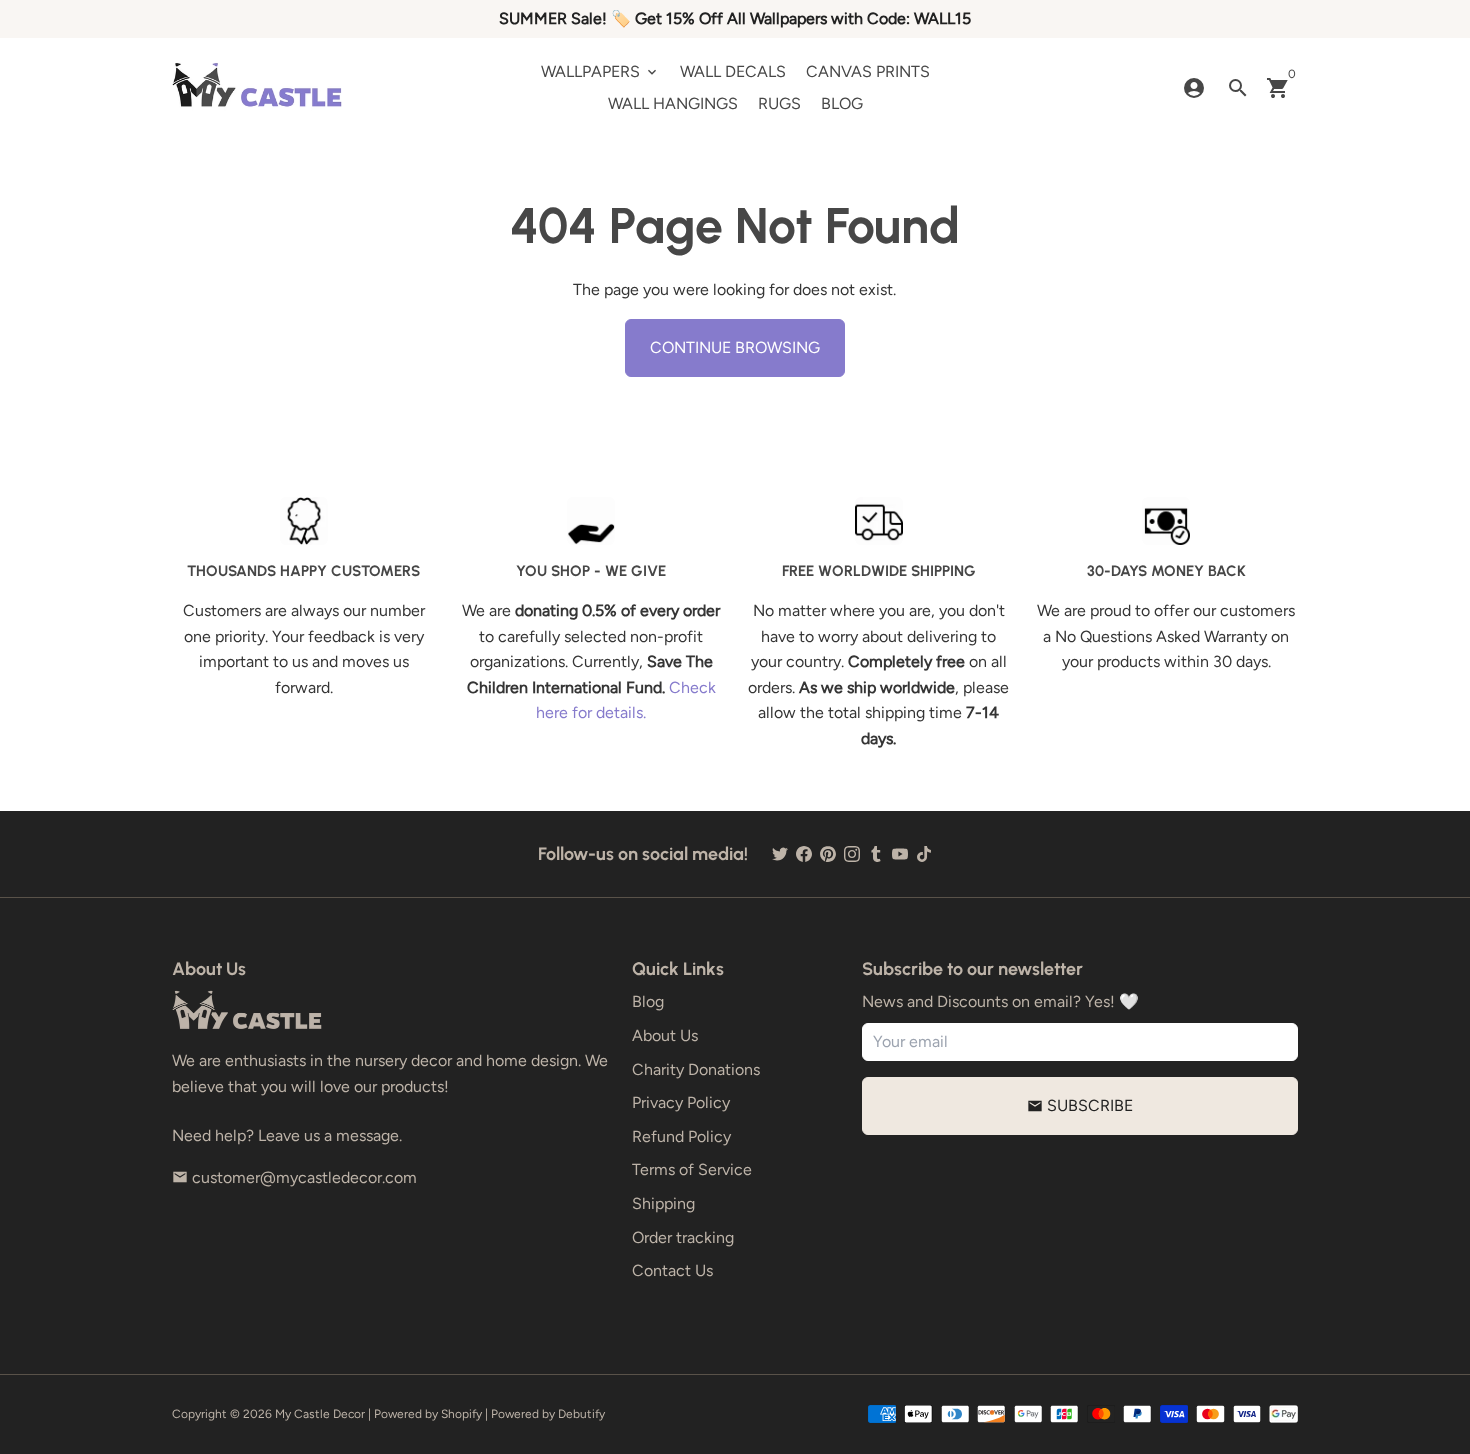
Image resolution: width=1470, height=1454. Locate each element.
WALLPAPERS (600, 71)
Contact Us (672, 1270)
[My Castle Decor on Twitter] (780, 853)
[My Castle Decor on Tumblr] (876, 853)
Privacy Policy (681, 1102)
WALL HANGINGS (673, 103)
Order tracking (683, 1237)
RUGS (779, 103)
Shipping (663, 1203)
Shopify (461, 1414)
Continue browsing (735, 347)
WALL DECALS (733, 71)
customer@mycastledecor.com (294, 1177)
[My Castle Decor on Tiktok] (924, 853)
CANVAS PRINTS (868, 71)
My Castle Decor (320, 1414)
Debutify (581, 1414)
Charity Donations (696, 1069)
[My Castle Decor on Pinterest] (828, 853)
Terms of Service (692, 1169)
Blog (648, 1001)
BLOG (842, 103)
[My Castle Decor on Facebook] (804, 853)
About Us (665, 1035)
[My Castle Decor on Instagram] (852, 853)
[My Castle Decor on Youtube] (900, 853)
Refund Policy (681, 1136)
